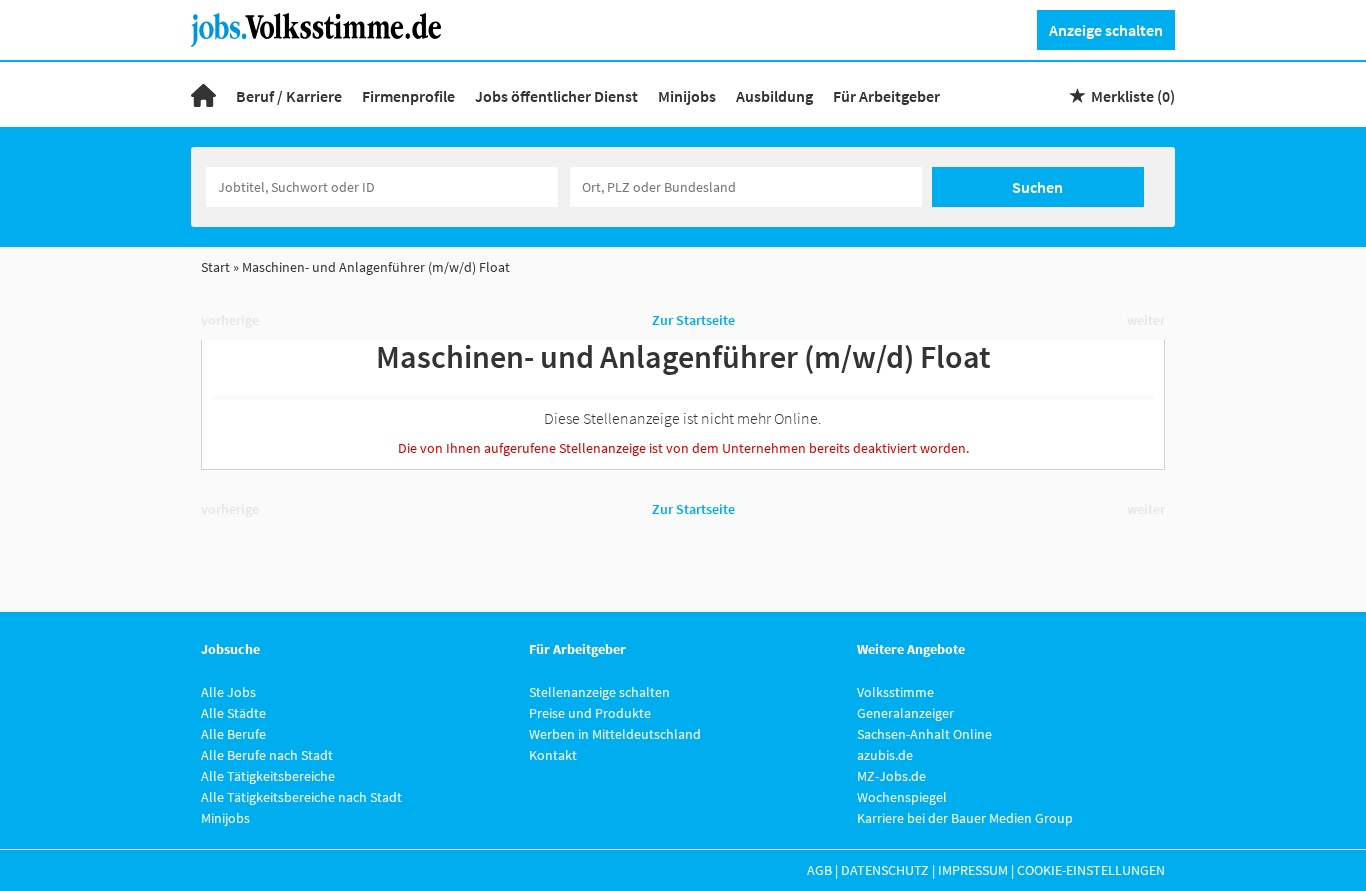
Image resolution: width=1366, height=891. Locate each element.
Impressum (973, 870)
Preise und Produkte (590, 713)
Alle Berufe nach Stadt (267, 755)
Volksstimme (895, 692)
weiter (1146, 320)
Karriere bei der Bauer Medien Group (965, 818)
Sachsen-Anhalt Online (924, 734)
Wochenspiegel (902, 797)
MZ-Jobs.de (891, 776)
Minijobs (687, 96)
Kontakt (553, 755)
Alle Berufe (233, 734)
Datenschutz (885, 870)
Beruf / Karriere (289, 96)
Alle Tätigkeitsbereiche (268, 776)
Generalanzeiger (905, 713)
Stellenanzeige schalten (599, 692)
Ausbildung (774, 96)
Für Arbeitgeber (886, 96)
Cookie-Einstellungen (1091, 870)
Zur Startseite (693, 320)
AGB (819, 870)
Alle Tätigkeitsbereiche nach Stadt (301, 797)
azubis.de (885, 755)
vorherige (230, 320)
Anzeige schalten (1106, 30)
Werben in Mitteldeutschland (615, 734)
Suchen (1037, 187)
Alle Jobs (228, 692)
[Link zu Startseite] (323, 28)
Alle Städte (233, 713)
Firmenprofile (408, 96)
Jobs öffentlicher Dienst (556, 96)
